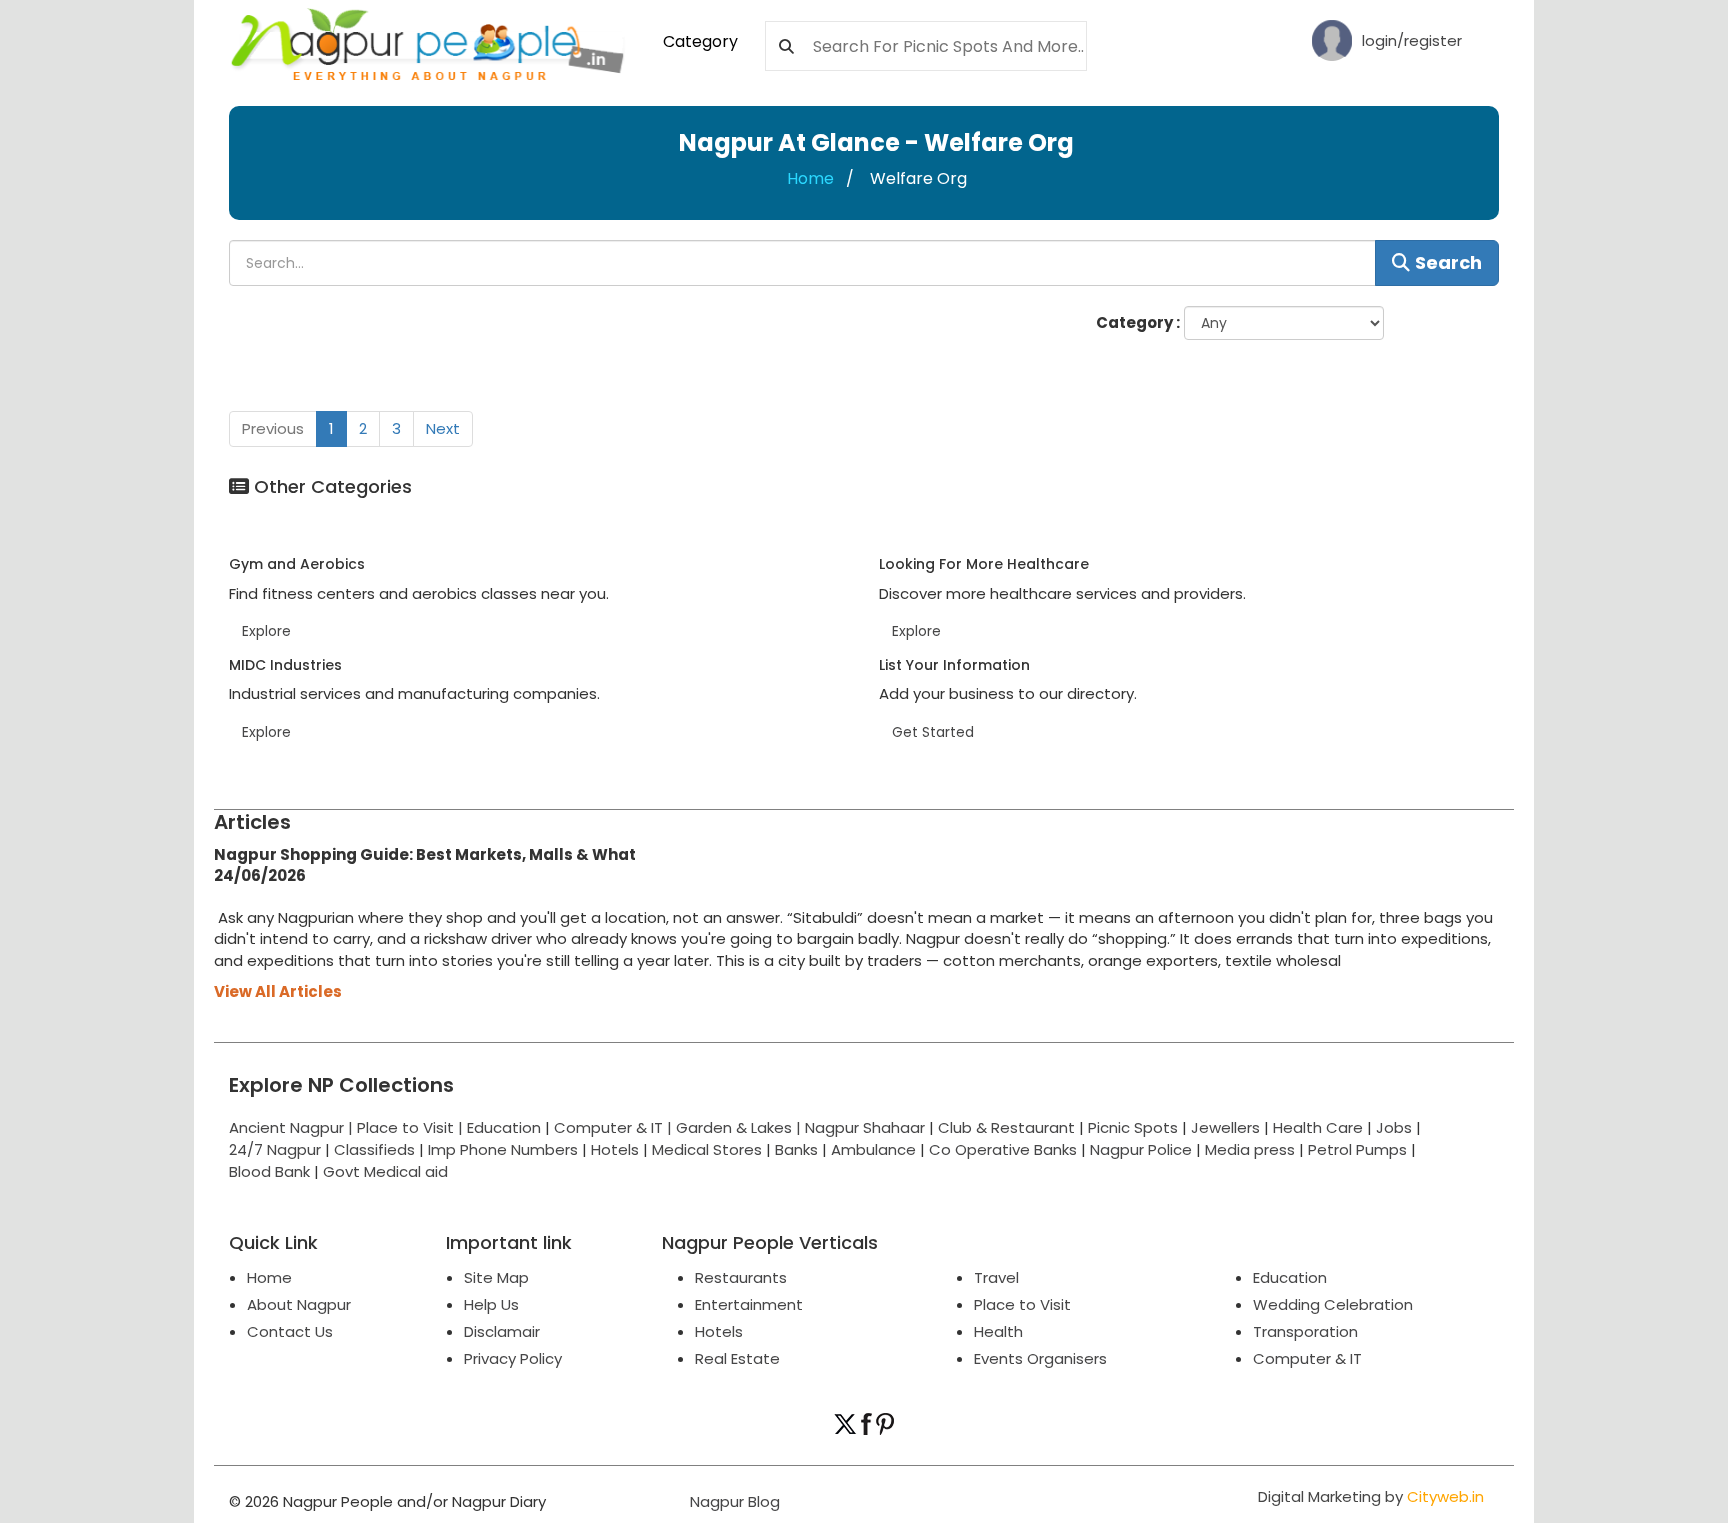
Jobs (1394, 1127)
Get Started (933, 732)
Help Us (491, 1304)
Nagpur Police (1141, 1149)
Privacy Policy (513, 1358)
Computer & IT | (615, 1127)
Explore (266, 631)
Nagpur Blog (733, 1501)
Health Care (1318, 1127)
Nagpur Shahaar (865, 1127)
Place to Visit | (412, 1127)
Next (443, 428)
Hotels (615, 1149)
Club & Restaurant (1006, 1127)
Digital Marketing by (1371, 1496)
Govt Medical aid (385, 1171)
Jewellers (1225, 1127)
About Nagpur (299, 1304)
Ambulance (873, 1149)
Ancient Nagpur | (293, 1127)
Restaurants (741, 1277)
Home (810, 178)
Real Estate (737, 1358)
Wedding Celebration (1333, 1304)
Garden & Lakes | (740, 1127)
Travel (996, 1277)
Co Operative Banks (1003, 1149)
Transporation (1305, 1331)
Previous (273, 428)
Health (998, 1331)
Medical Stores (707, 1149)
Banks (796, 1149)
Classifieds (374, 1149)
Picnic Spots (1133, 1127)
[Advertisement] (814, 909)
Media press (1250, 1149)
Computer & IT (1307, 1358)
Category (700, 41)
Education (506, 1127)
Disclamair (502, 1331)
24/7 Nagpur (275, 1149)
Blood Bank (269, 1171)
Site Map (496, 1277)
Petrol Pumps (1357, 1149)
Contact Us (290, 1331)
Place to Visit (1022, 1304)
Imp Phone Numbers (503, 1149)
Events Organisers (1040, 1358)
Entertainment (749, 1304)
